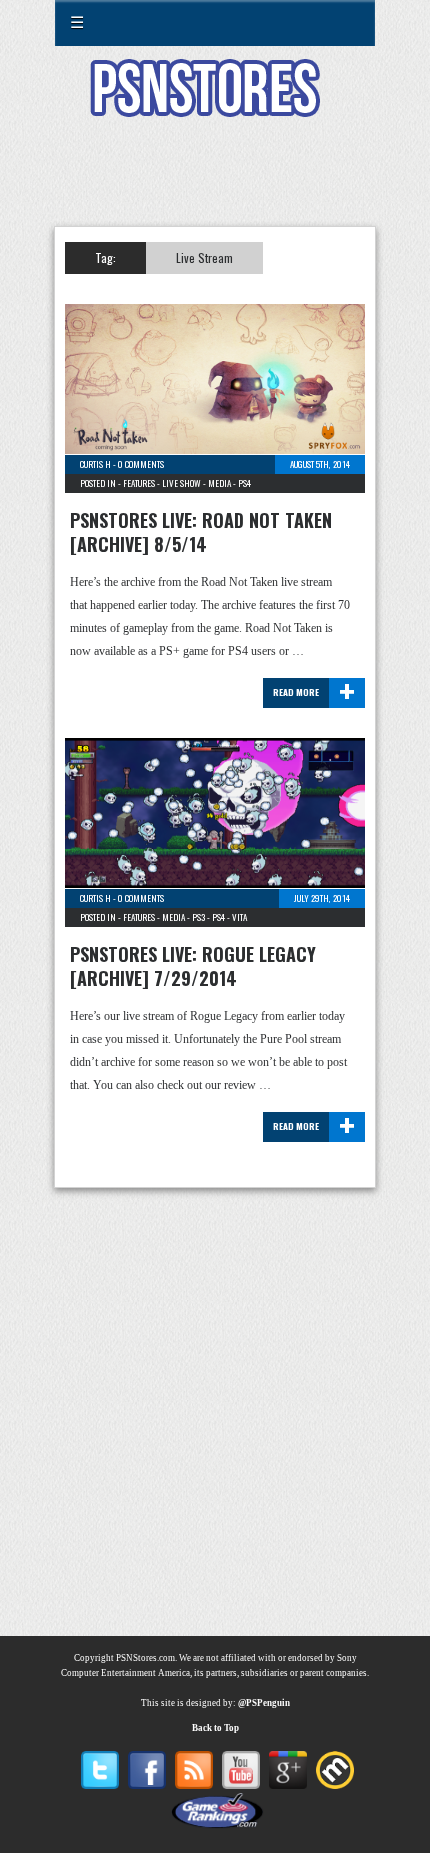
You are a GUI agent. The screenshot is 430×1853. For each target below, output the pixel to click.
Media (219, 483)
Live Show (181, 483)
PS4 (244, 483)
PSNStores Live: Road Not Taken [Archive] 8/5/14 (201, 532)
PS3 (198, 917)
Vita (239, 917)
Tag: (105, 257)
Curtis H (95, 464)
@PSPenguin (264, 1703)
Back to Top (215, 1728)
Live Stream (204, 257)
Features (139, 483)
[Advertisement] (215, 184)
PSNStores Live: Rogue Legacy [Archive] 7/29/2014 (193, 966)
